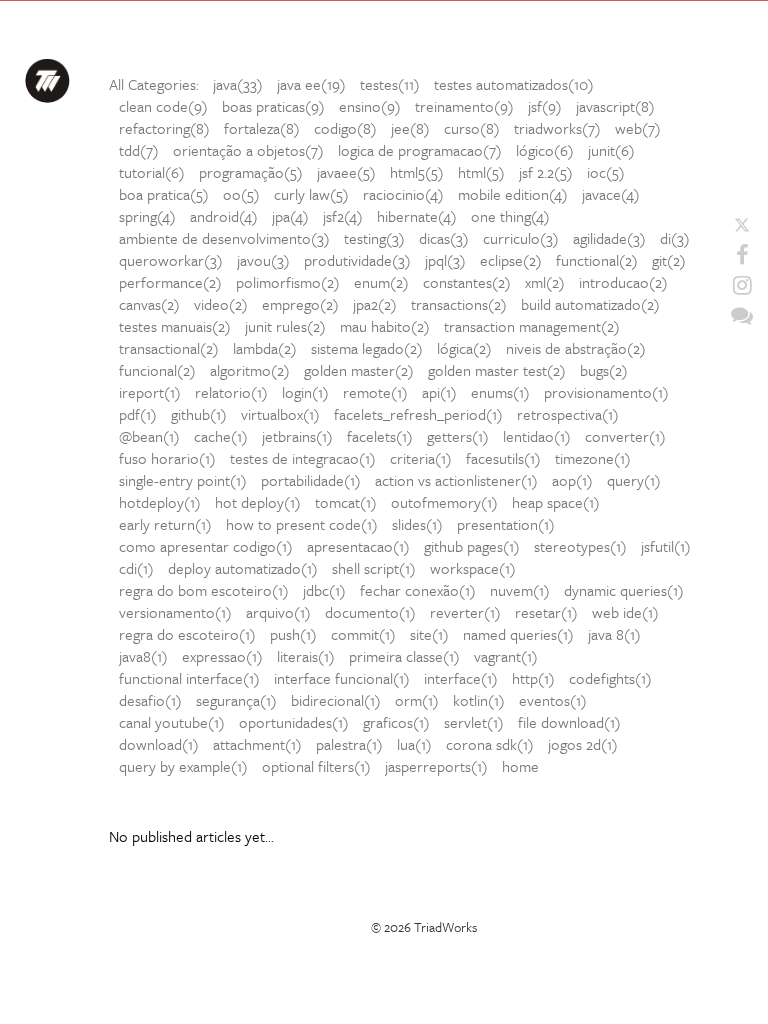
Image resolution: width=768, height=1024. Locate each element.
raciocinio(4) (403, 194)
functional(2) (597, 260)
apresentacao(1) (358, 546)
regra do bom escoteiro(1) (204, 590)
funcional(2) (157, 370)
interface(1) (461, 678)
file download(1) (569, 722)
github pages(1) (472, 546)
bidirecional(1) (336, 700)
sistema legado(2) (367, 348)
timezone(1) (593, 458)
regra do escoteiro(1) (187, 634)
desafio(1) (150, 700)
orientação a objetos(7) (248, 150)
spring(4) (147, 216)
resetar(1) (546, 612)
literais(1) (306, 656)
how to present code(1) (302, 524)
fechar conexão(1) (418, 590)
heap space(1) (556, 502)
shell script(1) (374, 568)
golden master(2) (359, 370)
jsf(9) (545, 106)
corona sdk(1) (490, 744)
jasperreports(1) (436, 766)
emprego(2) (300, 304)
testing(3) (374, 238)
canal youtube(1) (172, 722)
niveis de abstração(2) (576, 348)
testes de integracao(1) (303, 458)
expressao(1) (222, 656)
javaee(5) (346, 172)
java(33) (238, 84)
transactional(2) (169, 348)
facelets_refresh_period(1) (418, 414)
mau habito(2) (385, 326)
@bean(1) (149, 436)
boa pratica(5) (164, 194)
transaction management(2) (532, 326)
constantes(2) (467, 282)
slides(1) (417, 524)
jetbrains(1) (297, 436)
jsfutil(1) (666, 546)
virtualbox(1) (280, 414)
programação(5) (251, 172)
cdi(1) (136, 568)
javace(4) (611, 194)
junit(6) (611, 150)
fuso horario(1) (167, 458)
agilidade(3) (609, 238)
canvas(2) (149, 304)
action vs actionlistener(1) (456, 480)
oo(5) (241, 194)
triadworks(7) (557, 128)
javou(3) (263, 260)
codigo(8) (345, 128)
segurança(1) (236, 700)
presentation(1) (506, 524)
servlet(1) (474, 722)
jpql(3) (445, 260)
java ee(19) (311, 84)
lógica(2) (464, 348)
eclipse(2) (511, 260)
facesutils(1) (503, 458)
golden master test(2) (497, 370)
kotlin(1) (479, 700)
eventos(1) (553, 700)
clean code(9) (163, 106)
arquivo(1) (278, 612)
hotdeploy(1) (160, 502)
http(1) (533, 678)
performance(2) (170, 282)
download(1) (159, 744)
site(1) (429, 634)
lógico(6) (545, 150)
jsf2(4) (343, 216)
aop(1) (572, 480)
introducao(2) (623, 282)
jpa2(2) (375, 304)
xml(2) (545, 282)
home (520, 766)
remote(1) (375, 392)
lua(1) (414, 744)
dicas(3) (444, 238)
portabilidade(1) (311, 480)
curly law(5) (311, 194)
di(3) (675, 238)
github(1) (199, 414)
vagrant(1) (506, 656)
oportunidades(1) (294, 722)
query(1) (634, 480)
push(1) (293, 634)
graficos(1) (396, 722)
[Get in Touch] (742, 315)
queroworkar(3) (171, 260)
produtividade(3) (357, 260)
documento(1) (370, 612)
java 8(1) (614, 634)
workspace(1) (473, 568)
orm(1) (417, 700)
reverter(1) (465, 612)
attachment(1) (257, 744)
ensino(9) (370, 106)
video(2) (221, 304)
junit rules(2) (285, 326)
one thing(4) (510, 216)
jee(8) (410, 128)
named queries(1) (518, 634)
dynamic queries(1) (624, 590)
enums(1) (500, 392)
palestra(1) (349, 744)
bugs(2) (604, 370)
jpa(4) (290, 216)
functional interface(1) (189, 678)
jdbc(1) (324, 590)
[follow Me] (742, 225)
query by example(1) (183, 766)
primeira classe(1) (404, 656)
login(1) (305, 392)
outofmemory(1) (444, 502)
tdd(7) (139, 150)
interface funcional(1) (342, 678)
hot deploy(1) (258, 502)
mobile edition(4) (513, 194)
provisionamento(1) (606, 392)
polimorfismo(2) (288, 282)
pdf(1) (138, 414)
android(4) (224, 216)
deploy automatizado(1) (243, 568)
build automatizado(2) (590, 304)
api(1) (439, 392)
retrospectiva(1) (568, 414)
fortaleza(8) (262, 128)
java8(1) (143, 656)
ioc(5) (606, 172)
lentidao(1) (537, 436)
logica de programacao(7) (420, 150)
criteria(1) (421, 458)
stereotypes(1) (580, 546)
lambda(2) (265, 348)
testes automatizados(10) (514, 84)
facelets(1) (380, 436)
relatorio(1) (231, 392)
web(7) (638, 128)
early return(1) (165, 524)
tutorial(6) (152, 172)
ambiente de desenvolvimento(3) (224, 238)
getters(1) (458, 436)
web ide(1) (625, 612)
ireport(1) (150, 392)
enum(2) (381, 282)
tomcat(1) (346, 502)
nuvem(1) (520, 590)
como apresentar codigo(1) (206, 546)
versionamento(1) (175, 612)
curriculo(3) (521, 238)
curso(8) (472, 128)
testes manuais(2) (175, 326)
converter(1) (625, 436)
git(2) (669, 260)
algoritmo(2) (250, 370)
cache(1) (221, 436)
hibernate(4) (417, 216)
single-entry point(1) (183, 480)
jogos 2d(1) (583, 744)
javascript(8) (615, 106)
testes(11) (390, 84)
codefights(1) (610, 678)
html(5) (481, 172)
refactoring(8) (164, 128)
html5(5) (417, 172)
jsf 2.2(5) (546, 172)
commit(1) (363, 634)
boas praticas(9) (273, 106)
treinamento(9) (464, 106)
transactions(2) (459, 304)
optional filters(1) (316, 766)
